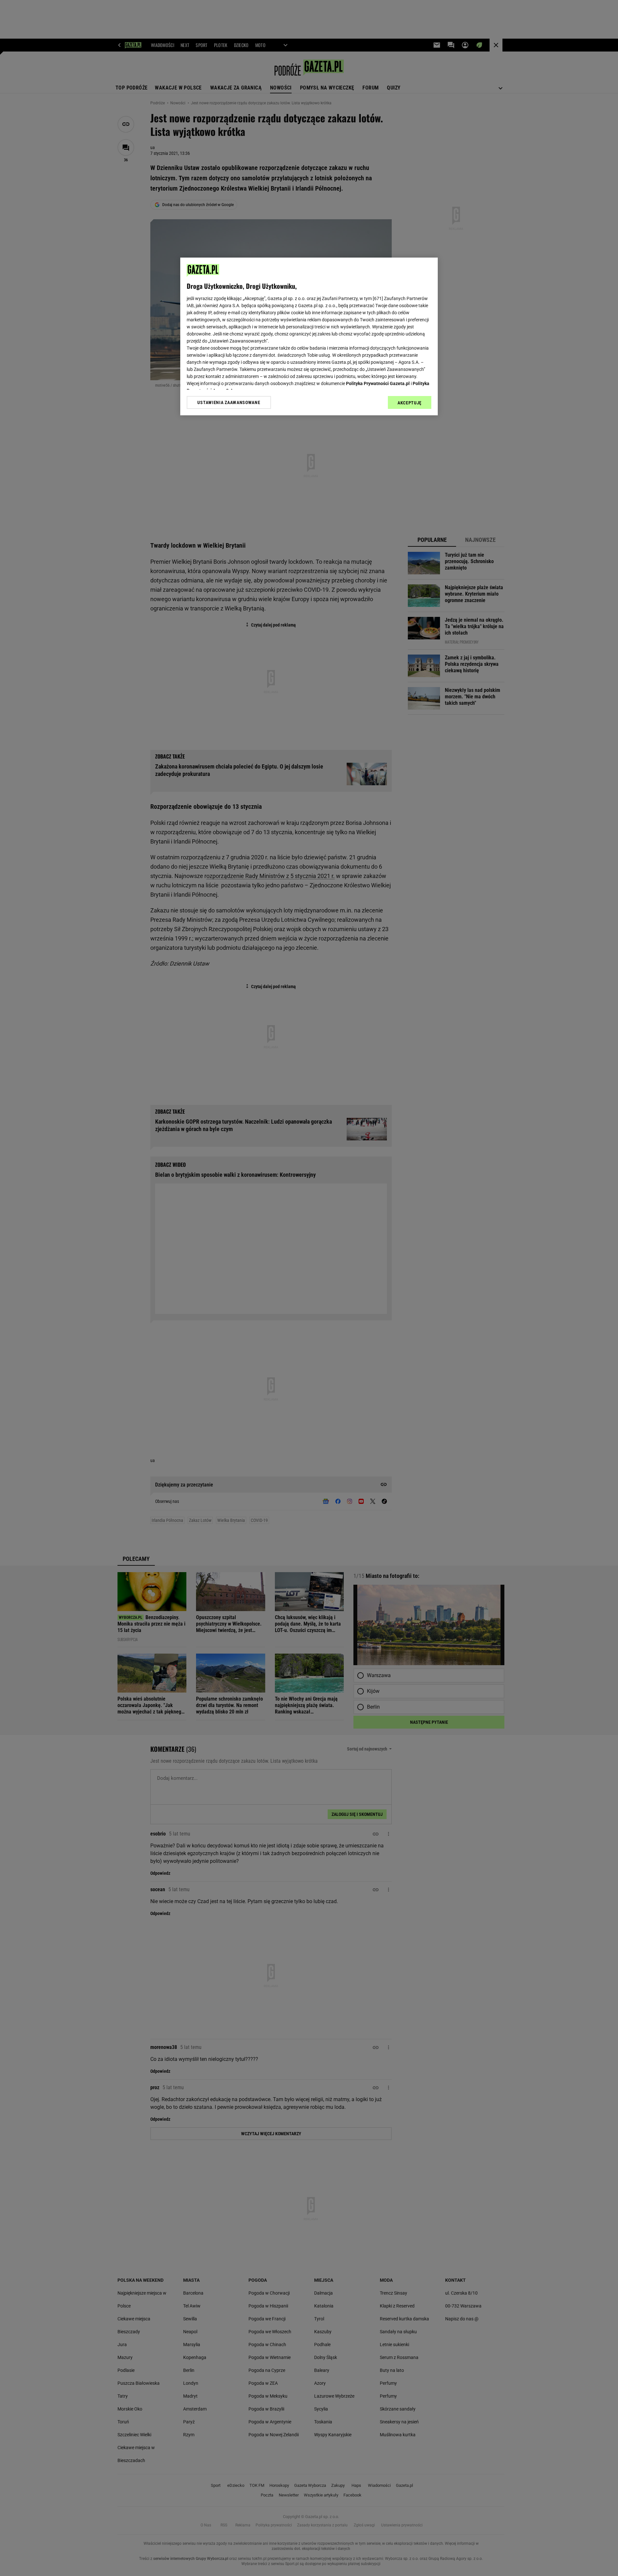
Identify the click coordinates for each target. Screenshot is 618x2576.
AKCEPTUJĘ (410, 403)
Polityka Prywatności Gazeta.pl (378, 383)
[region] (309, 336)
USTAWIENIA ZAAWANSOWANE (229, 402)
